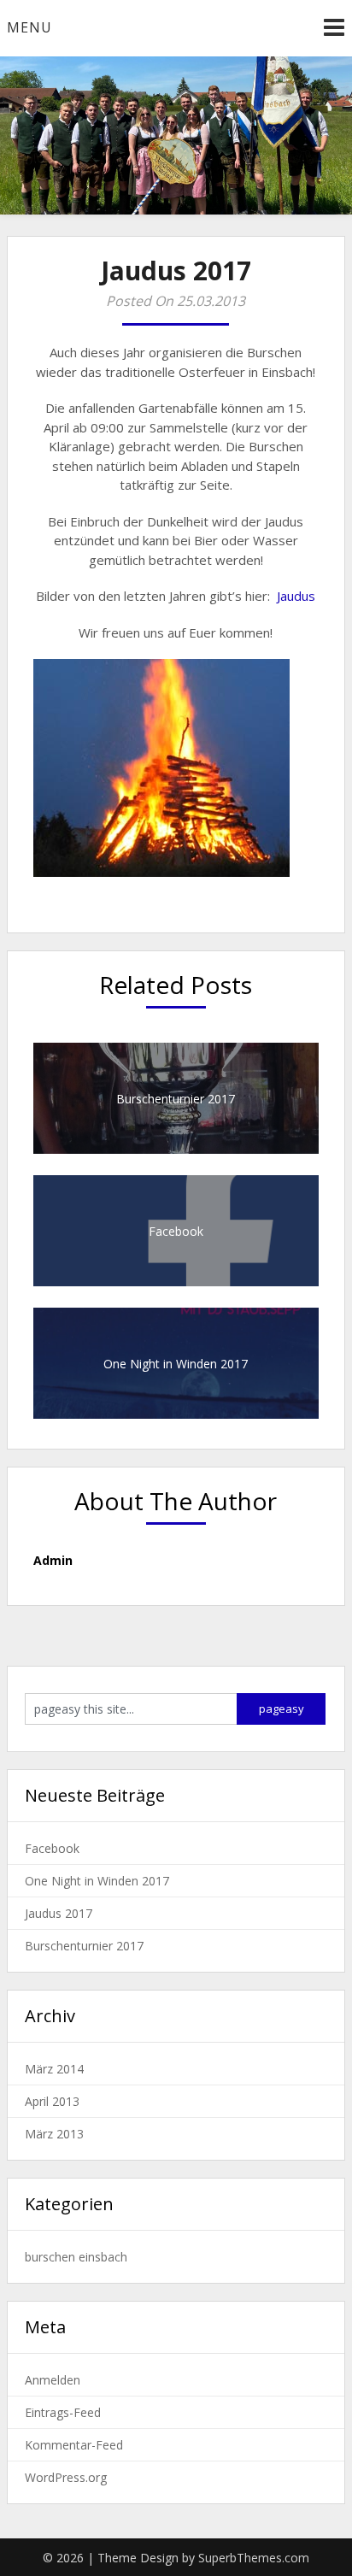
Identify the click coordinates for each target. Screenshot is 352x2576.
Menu (29, 27)
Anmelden (53, 2380)
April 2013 (52, 2101)
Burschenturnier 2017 (84, 1946)
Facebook (52, 1848)
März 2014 (54, 2069)
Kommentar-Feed (74, 2445)
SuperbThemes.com (254, 2558)
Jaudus (296, 596)
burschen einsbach (76, 2257)
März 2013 (54, 2134)
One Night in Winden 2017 (97, 1881)
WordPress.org (66, 2477)
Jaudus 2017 (59, 1913)
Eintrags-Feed (63, 2412)
